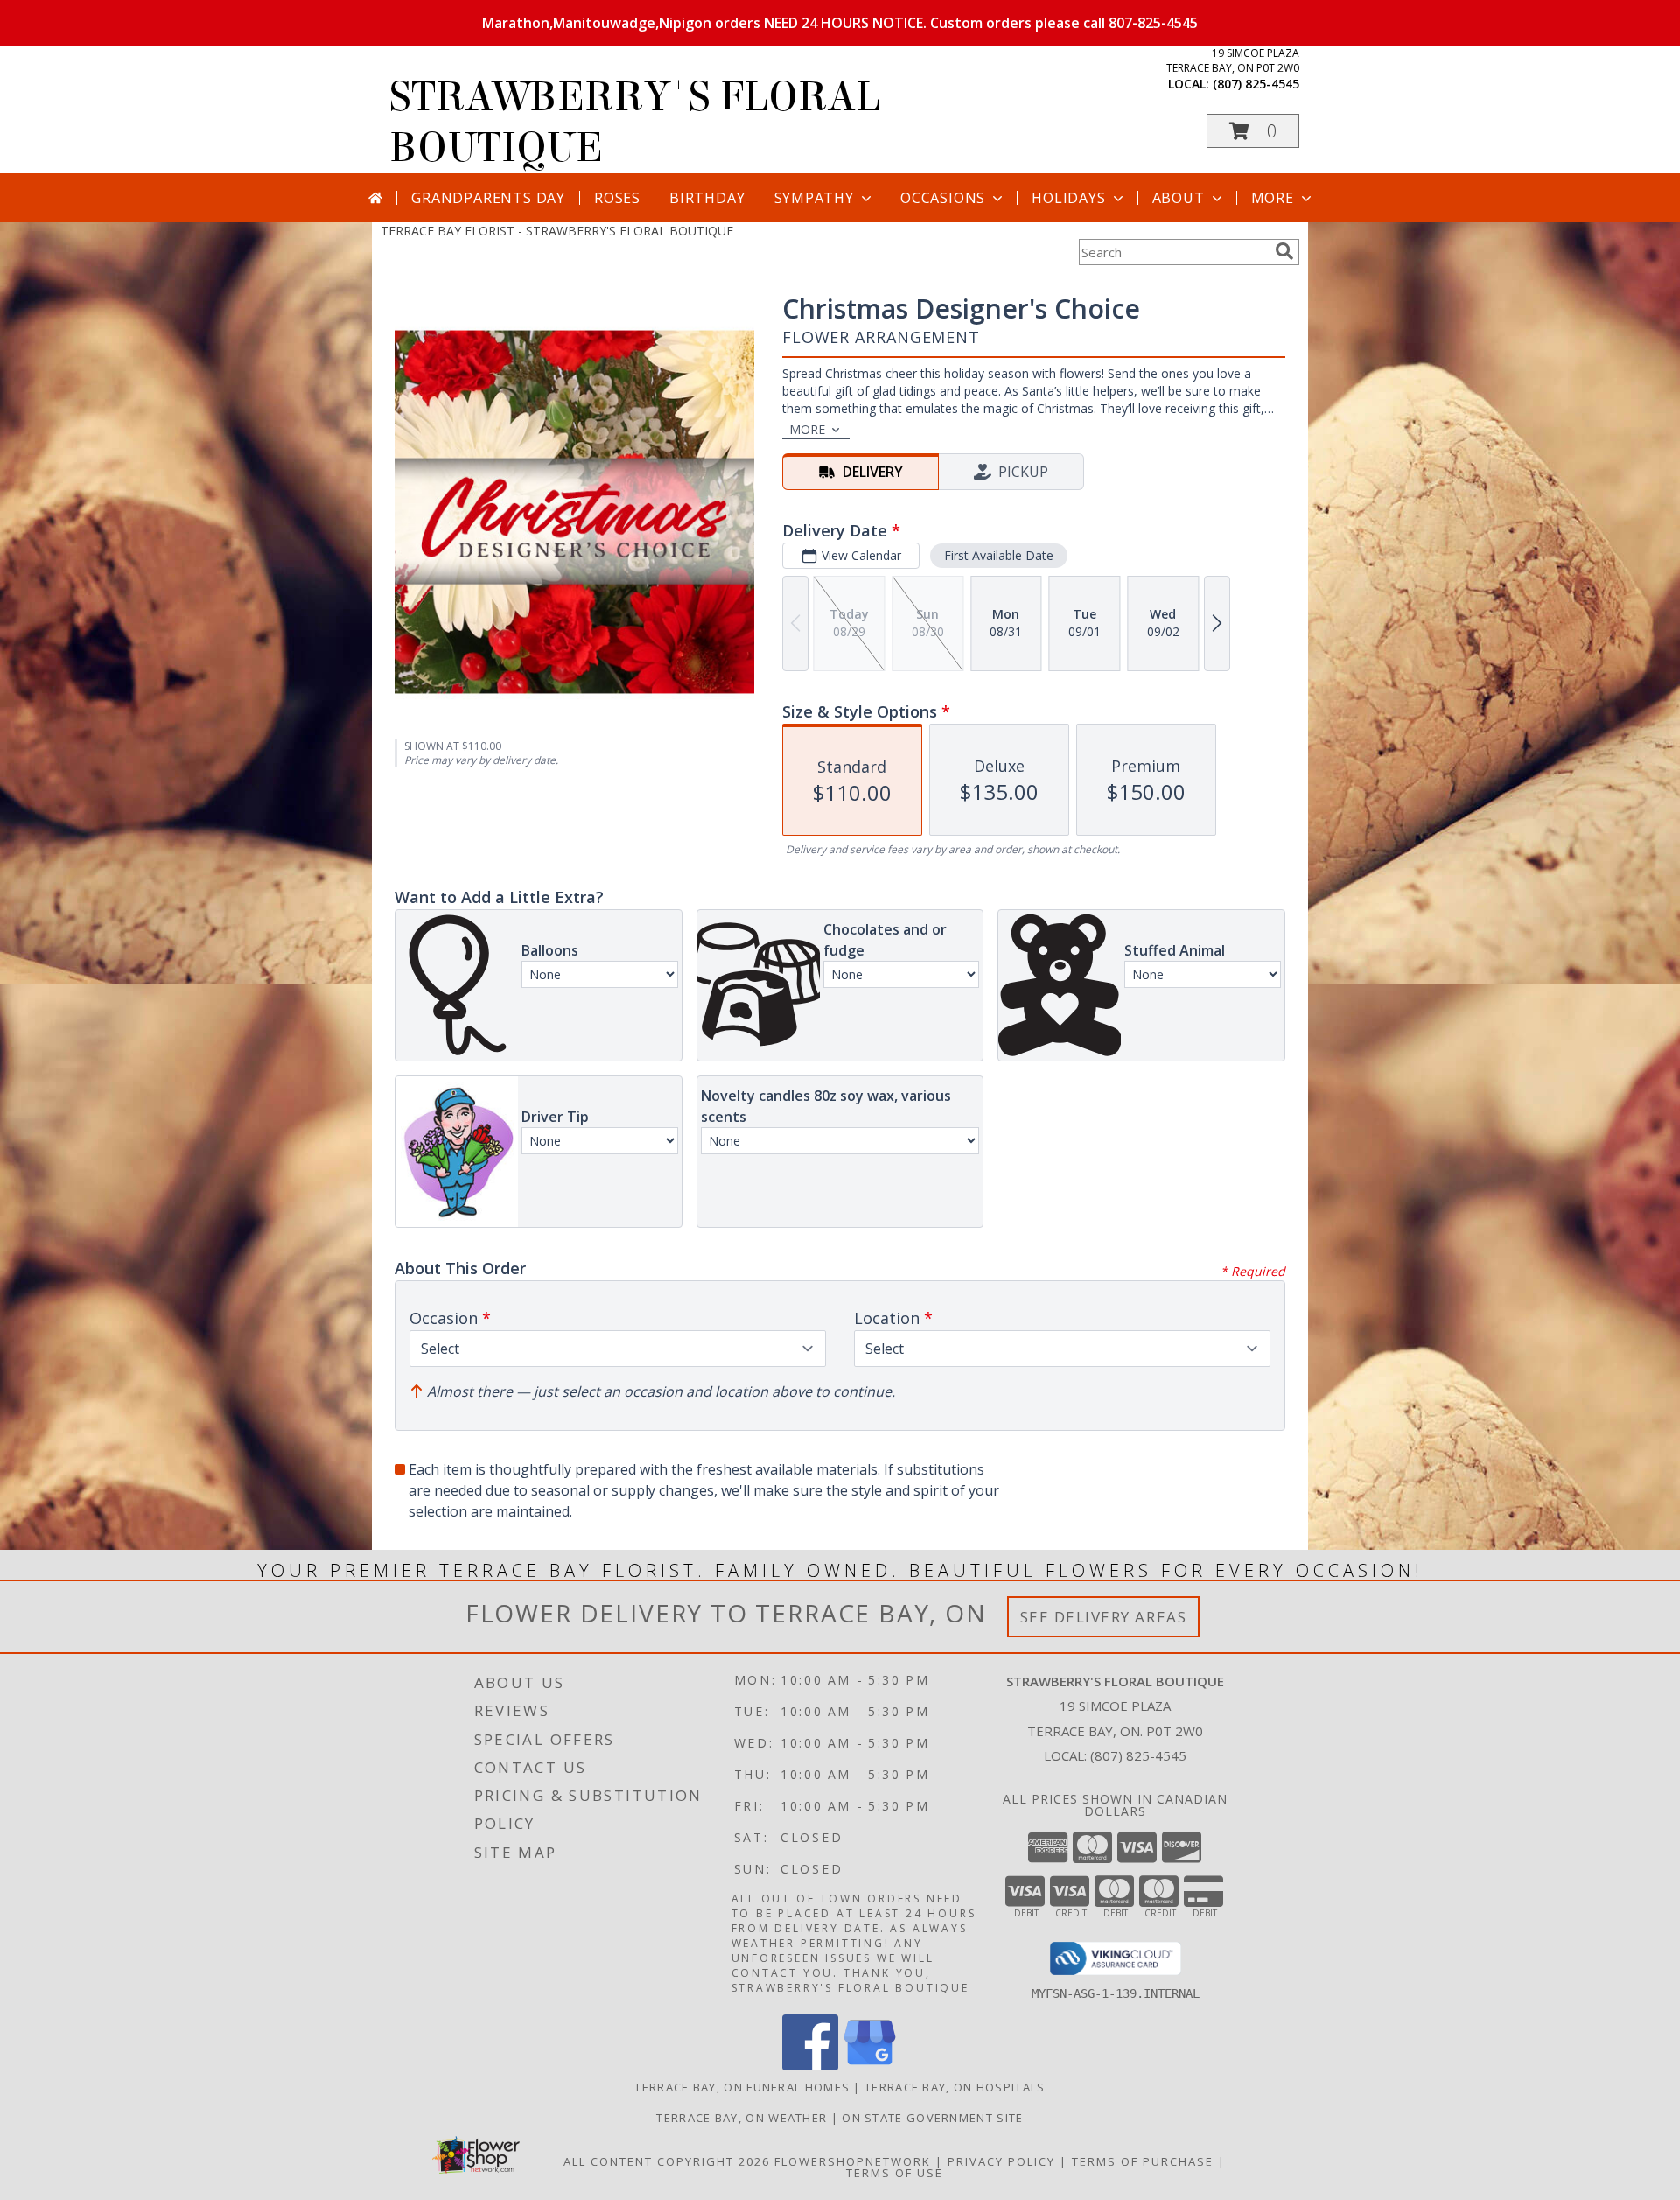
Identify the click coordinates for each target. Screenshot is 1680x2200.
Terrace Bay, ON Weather (742, 2118)
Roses (617, 198)
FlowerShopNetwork (853, 2161)
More (1273, 198)
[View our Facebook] (810, 2066)
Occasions (943, 198)
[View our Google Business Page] (870, 2066)
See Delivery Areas (1104, 1617)
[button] (1253, 131)
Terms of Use (895, 2173)
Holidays (1068, 198)
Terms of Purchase (1143, 2161)
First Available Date (999, 555)
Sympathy (814, 198)
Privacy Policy (1001, 2161)
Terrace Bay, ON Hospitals (955, 2087)
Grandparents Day (488, 198)
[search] (1284, 251)
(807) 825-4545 (1256, 84)
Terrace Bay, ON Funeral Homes (742, 2087)
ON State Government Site (932, 2118)
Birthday (707, 198)
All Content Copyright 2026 (667, 2161)
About (1179, 198)
